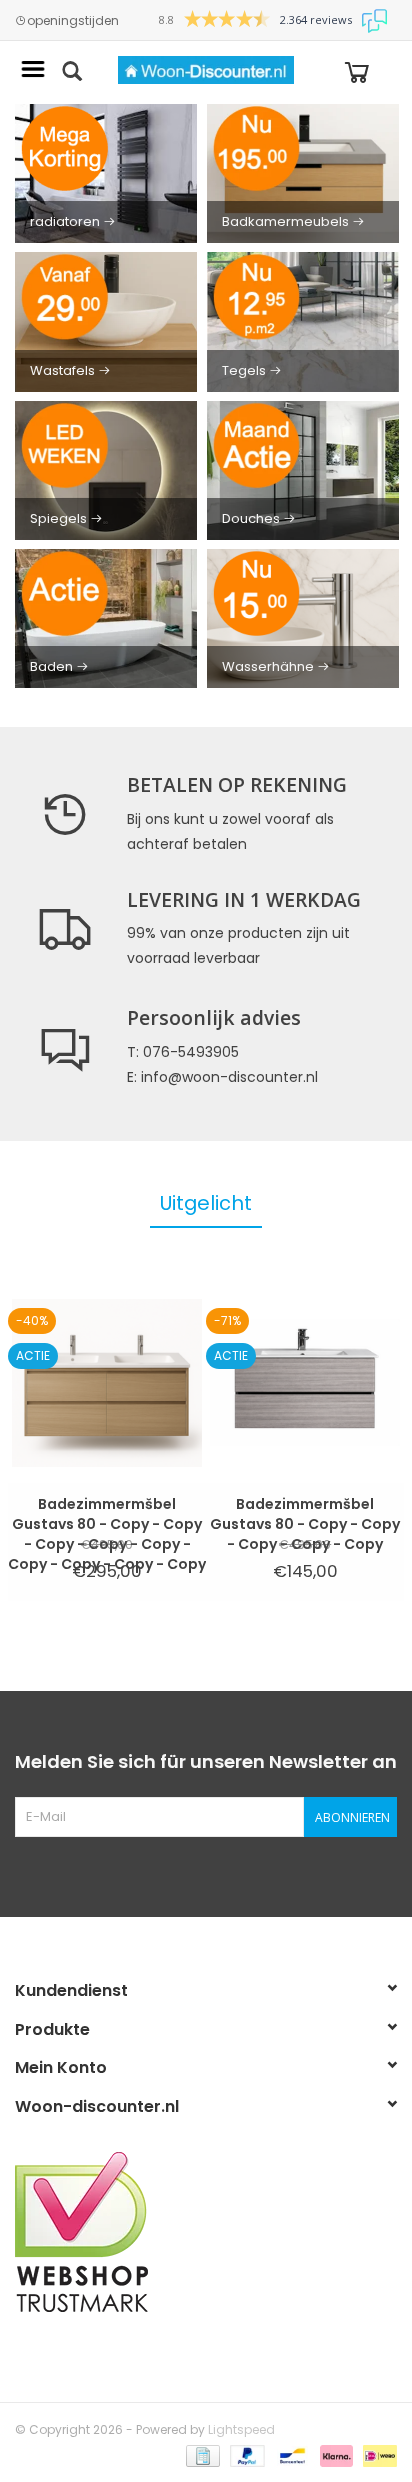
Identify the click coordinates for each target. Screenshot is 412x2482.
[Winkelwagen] (357, 70)
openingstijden (73, 21)
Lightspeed (241, 2429)
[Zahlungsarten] (201, 2454)
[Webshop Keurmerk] (206, 2232)
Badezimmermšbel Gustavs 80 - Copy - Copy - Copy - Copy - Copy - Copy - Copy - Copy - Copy (107, 1514)
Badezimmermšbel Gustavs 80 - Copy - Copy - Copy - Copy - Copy (305, 1514)
